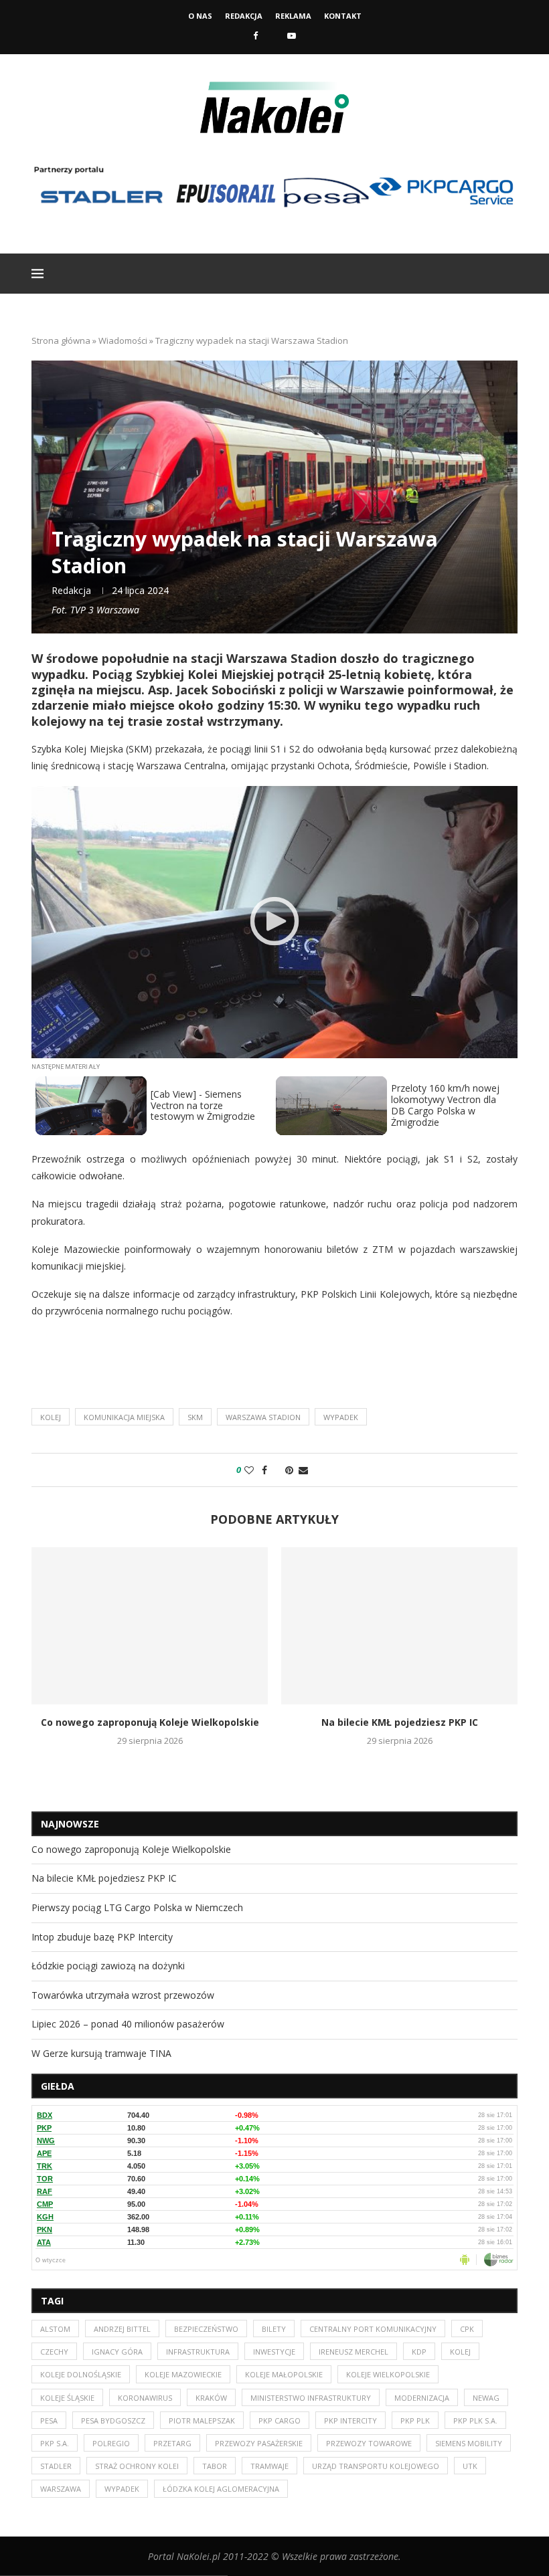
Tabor (215, 2466)
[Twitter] (272, 35)
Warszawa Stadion (263, 1417)
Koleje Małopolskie (284, 2374)
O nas (200, 16)
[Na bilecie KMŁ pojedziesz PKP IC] (399, 1626)
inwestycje (274, 2352)
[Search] (511, 274)
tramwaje (269, 2466)
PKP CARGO (280, 2420)
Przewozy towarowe (369, 2443)
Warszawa (61, 2489)
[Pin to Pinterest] (289, 1470)
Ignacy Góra (117, 2352)
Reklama (293, 16)
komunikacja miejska (124, 1417)
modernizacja (422, 2398)
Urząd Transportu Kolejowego (376, 2466)
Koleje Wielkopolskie (388, 2374)
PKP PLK (415, 2420)
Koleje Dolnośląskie (81, 2374)
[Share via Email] (303, 1470)
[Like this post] (249, 1470)
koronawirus (145, 2398)
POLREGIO (111, 2443)
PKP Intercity (350, 2420)
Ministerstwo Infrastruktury (311, 2398)
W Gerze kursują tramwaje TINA (101, 2053)
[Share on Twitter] (276, 1470)
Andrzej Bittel (122, 2329)
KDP (419, 2352)
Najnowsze (70, 1824)
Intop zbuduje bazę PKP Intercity (102, 1937)
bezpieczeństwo (206, 2329)
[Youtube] (292, 35)
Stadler (56, 2466)
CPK (467, 2329)
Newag (486, 2398)
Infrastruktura (198, 2352)
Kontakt (343, 16)
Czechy (54, 2352)
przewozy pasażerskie (259, 2443)
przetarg (172, 2443)
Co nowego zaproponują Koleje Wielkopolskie (150, 1723)
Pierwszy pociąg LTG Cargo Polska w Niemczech (137, 1907)
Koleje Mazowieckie (183, 2374)
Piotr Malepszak (202, 2420)
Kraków (211, 2398)
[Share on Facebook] (264, 1470)
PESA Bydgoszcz (113, 2420)
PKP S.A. (55, 2443)
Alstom (55, 2329)
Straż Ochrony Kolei (137, 2466)
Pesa (49, 2420)
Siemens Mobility (469, 2443)
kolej (51, 1417)
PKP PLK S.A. (475, 2420)
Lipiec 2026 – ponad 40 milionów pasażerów (128, 2024)
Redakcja (244, 16)
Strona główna (61, 340)
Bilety (274, 2329)
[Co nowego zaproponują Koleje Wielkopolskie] (150, 1626)
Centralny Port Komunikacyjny (373, 2329)
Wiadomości (123, 340)
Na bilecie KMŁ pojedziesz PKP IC (400, 1723)
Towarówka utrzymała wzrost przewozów (123, 1995)
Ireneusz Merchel (354, 2352)
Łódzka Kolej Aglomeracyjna (221, 2489)
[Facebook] (255, 35)
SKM (195, 1417)
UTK (470, 2466)
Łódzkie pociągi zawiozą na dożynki (108, 1966)
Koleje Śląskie (67, 2398)
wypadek (341, 1417)
